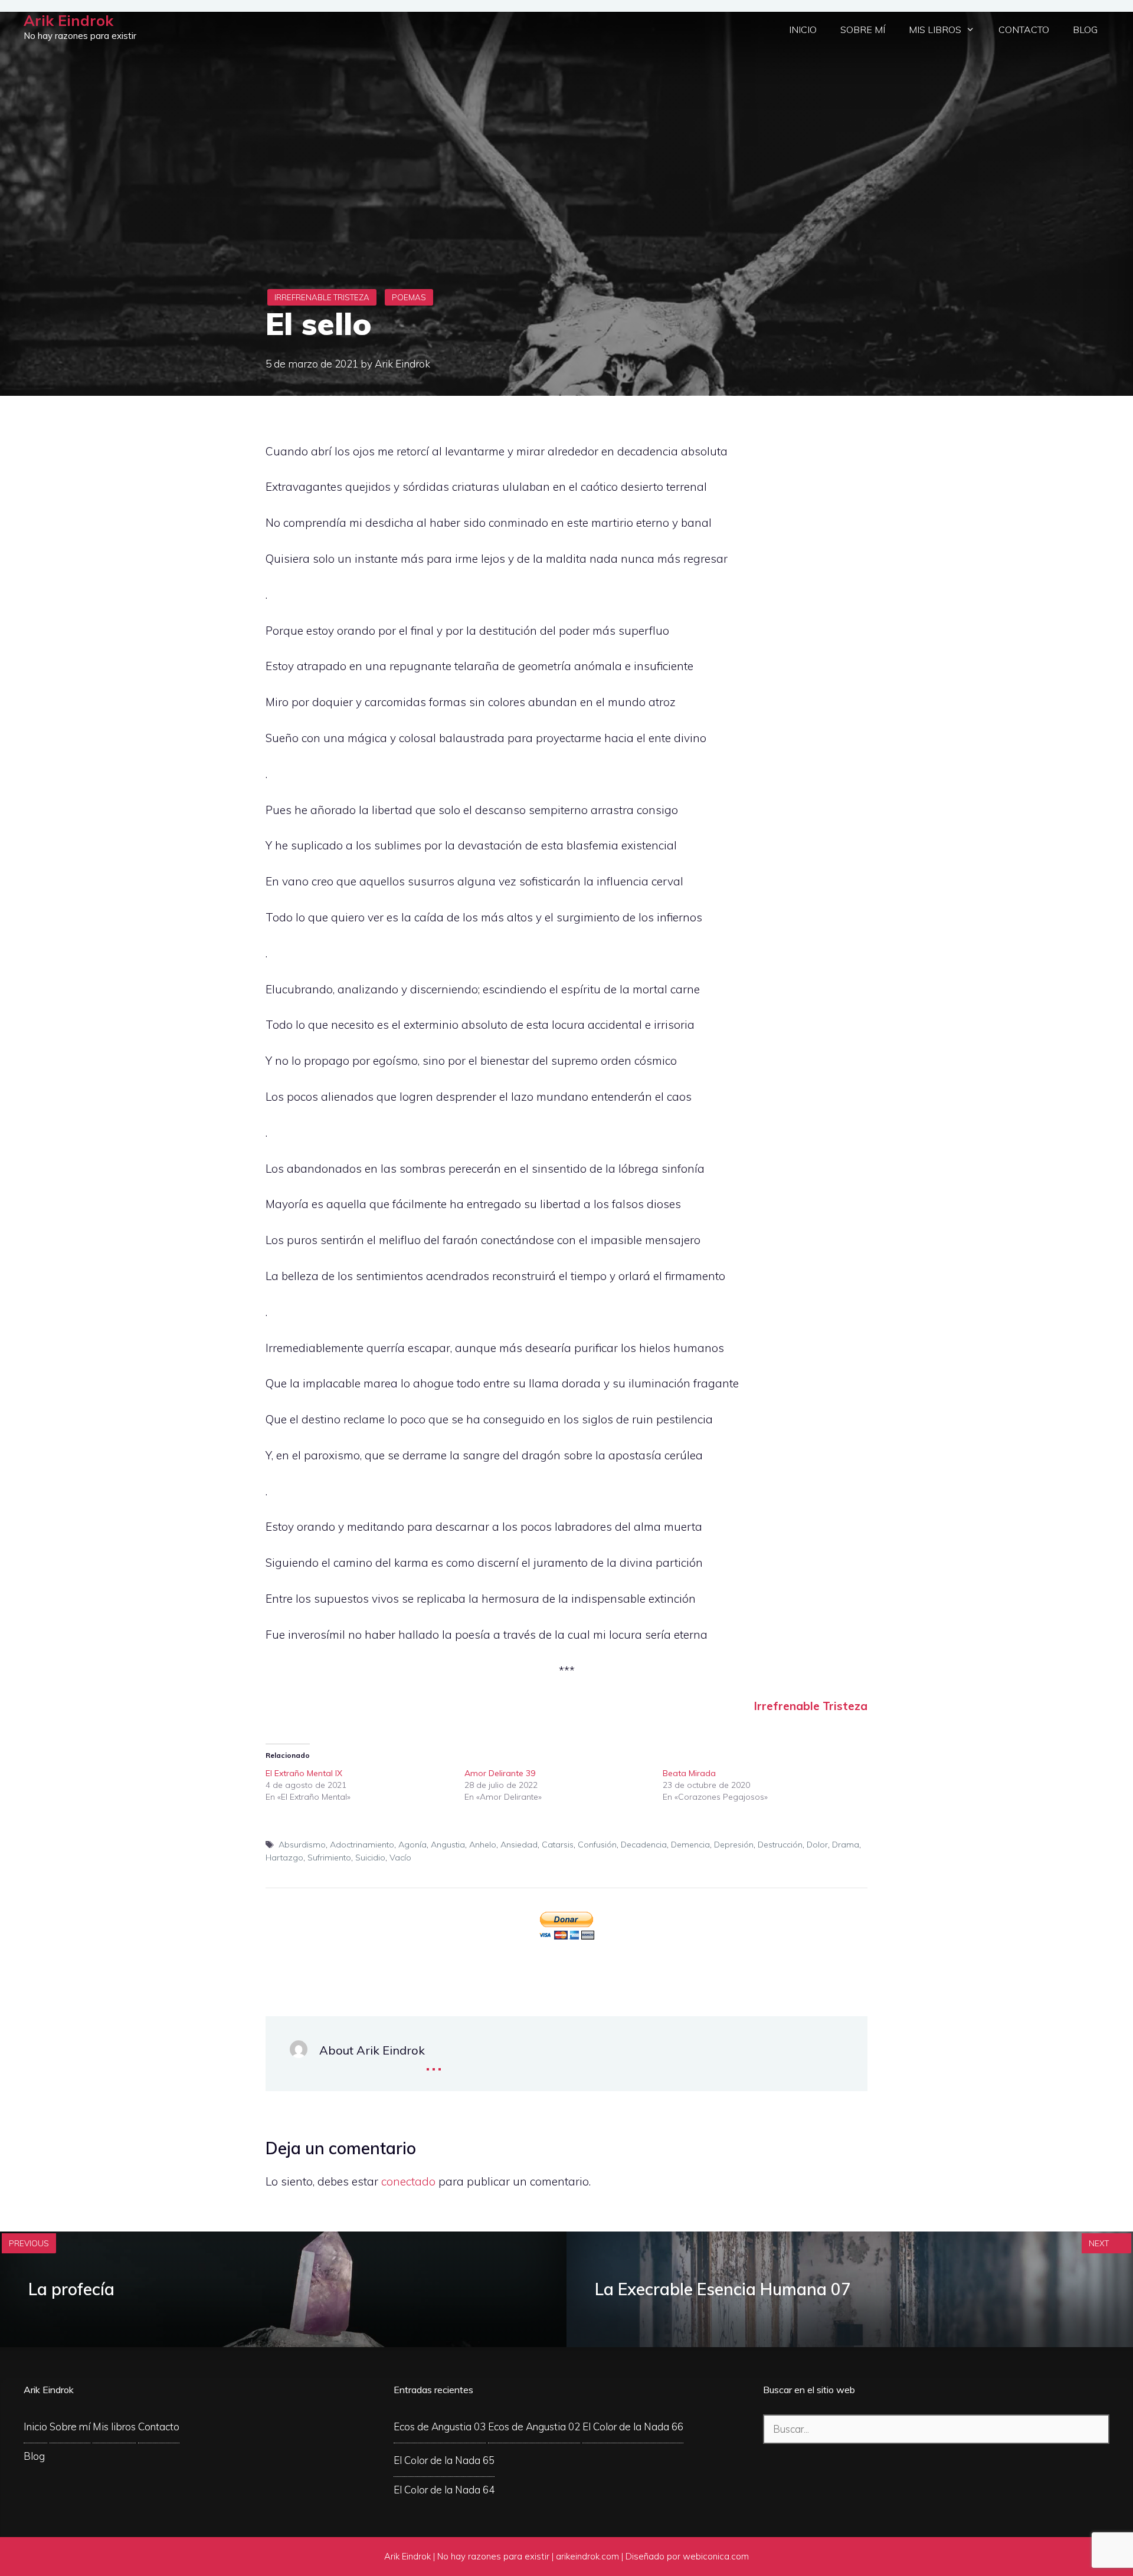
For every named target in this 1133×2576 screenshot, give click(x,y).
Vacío (400, 1858)
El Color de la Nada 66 (633, 2426)
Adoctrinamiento (362, 1845)
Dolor (817, 1845)
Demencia (690, 1845)
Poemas (409, 297)
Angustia (448, 1845)
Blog (1085, 29)
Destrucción (780, 1845)
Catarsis (558, 1845)
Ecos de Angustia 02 (534, 2426)
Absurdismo (302, 1845)
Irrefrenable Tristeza (322, 297)
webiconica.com (716, 2556)
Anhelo (483, 1845)
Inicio (803, 29)
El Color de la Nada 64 (444, 2490)
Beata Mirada (689, 1773)
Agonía (412, 1845)
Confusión (597, 1845)
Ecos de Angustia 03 (440, 2426)
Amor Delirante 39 (500, 1773)
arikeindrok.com (587, 2556)
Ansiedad (519, 1845)
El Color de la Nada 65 (444, 2460)
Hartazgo (284, 1858)
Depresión (734, 1845)
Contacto (1024, 29)
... (434, 2061)
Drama (846, 1845)
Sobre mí (863, 29)
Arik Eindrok (68, 20)
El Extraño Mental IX (304, 1773)
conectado (408, 2181)
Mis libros (935, 29)
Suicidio (370, 1858)
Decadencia (644, 1845)
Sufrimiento (329, 1858)
